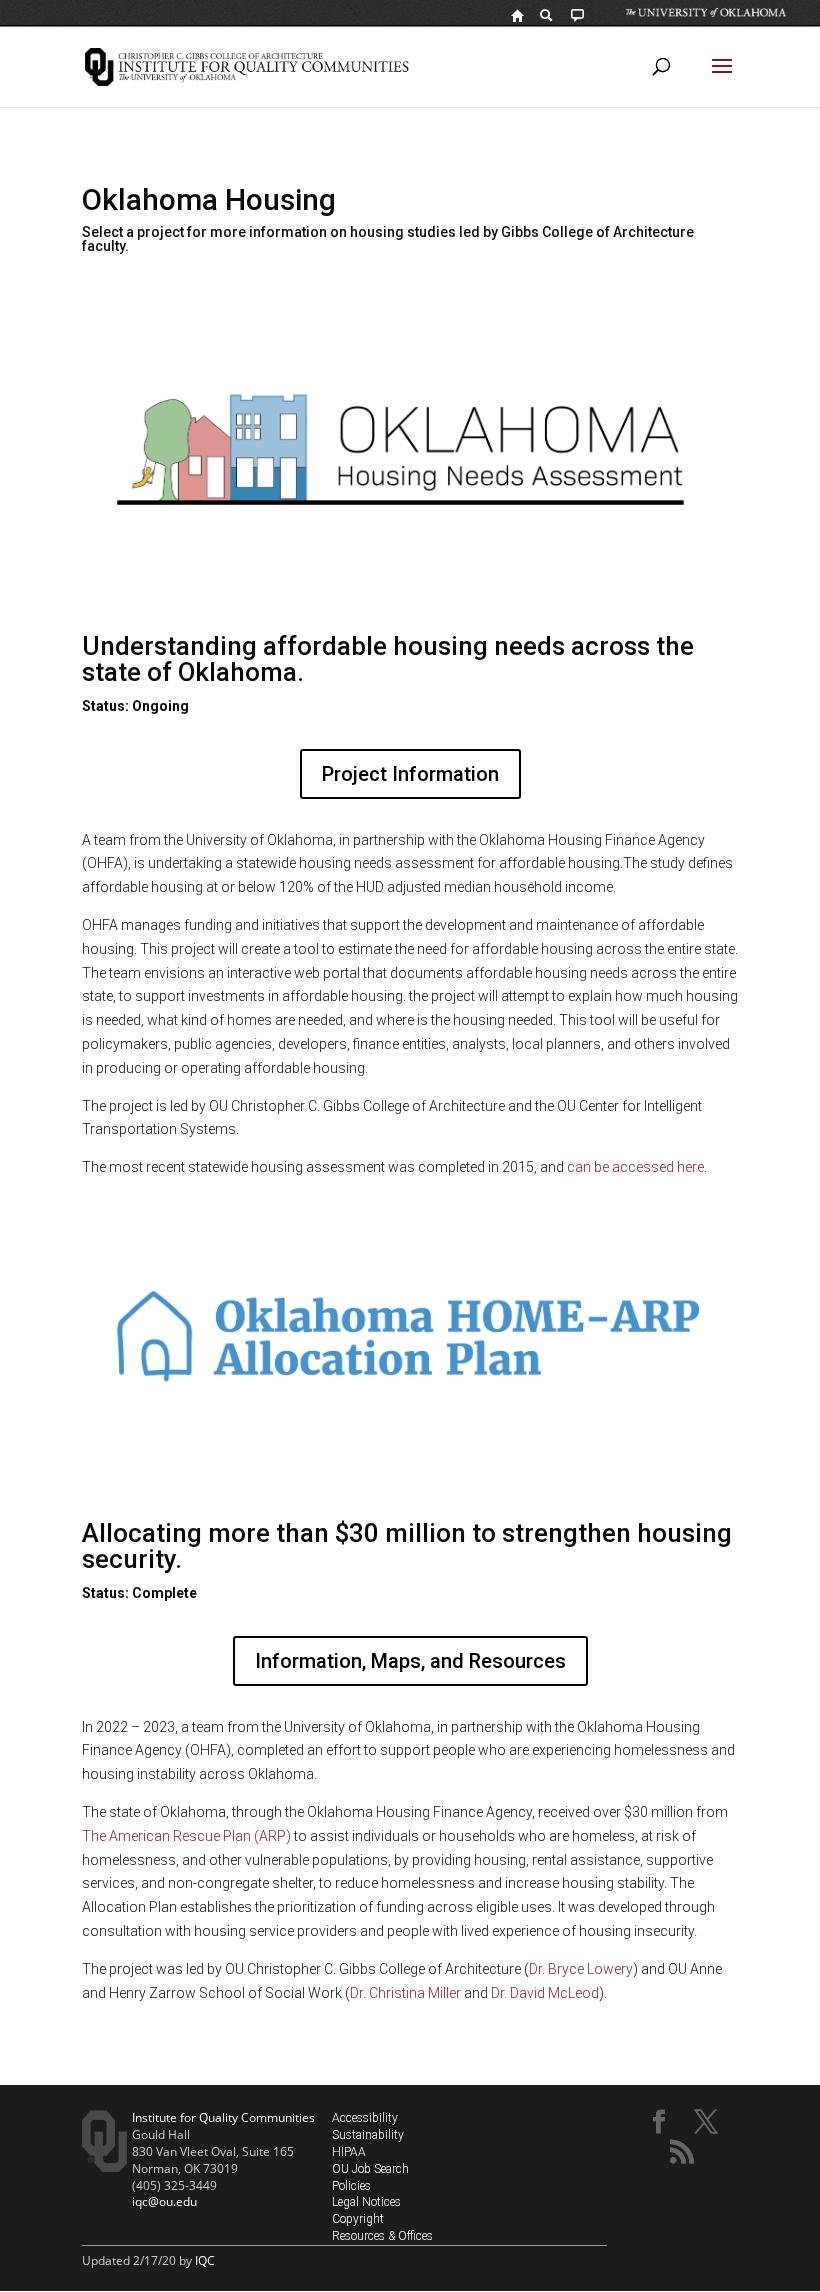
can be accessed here (635, 1167)
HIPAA (349, 2152)
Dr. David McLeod (545, 1993)
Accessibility (365, 2118)
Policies (351, 2186)
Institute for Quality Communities (223, 2117)
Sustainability (368, 2135)
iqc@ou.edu (164, 2201)
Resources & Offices (382, 2236)
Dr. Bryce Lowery (581, 1969)
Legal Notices (366, 2202)
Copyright (358, 2219)
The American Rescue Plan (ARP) (186, 1836)
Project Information (410, 774)
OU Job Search (370, 2169)
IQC (205, 2260)
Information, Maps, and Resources (410, 1661)
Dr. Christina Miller (405, 1993)
